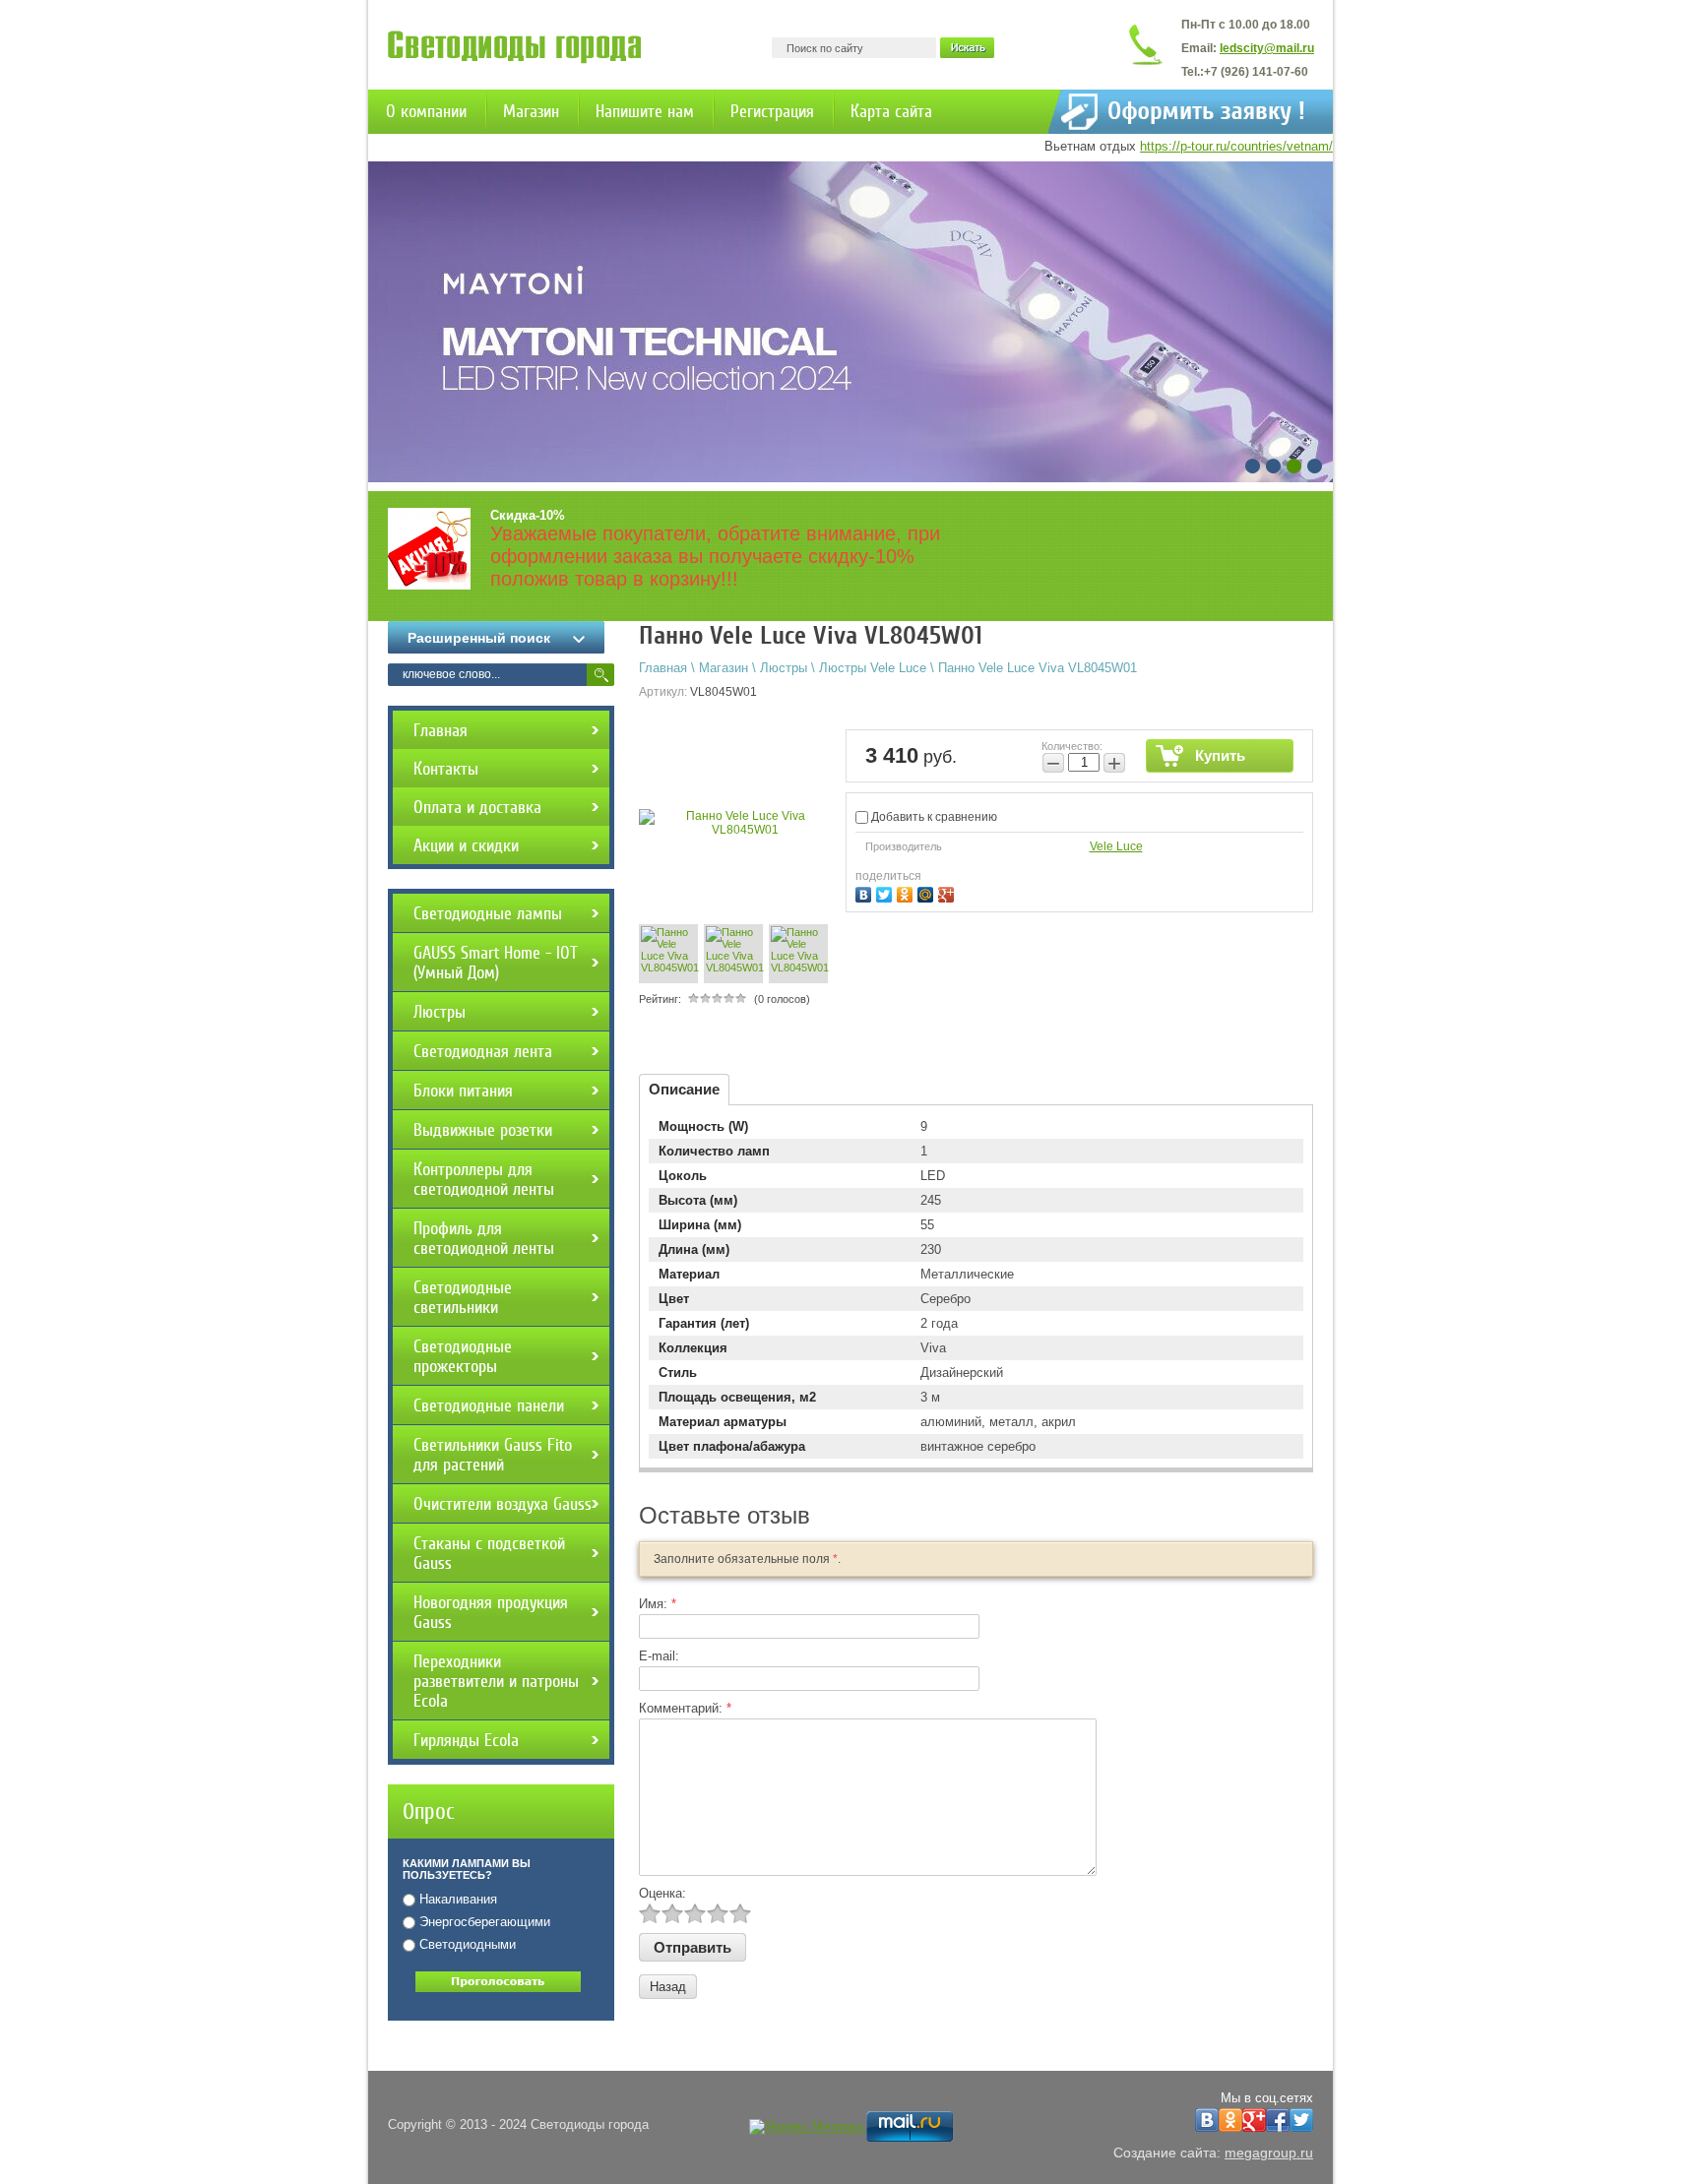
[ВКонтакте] (866, 892)
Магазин (531, 111)
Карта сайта (891, 111)
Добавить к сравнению (933, 817)
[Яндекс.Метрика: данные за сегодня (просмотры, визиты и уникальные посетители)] (806, 2127)
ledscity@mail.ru (1267, 48)
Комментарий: (685, 1708)
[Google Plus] (948, 892)
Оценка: (662, 1893)
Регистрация (772, 111)
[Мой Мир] (928, 892)
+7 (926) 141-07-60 (1256, 72)
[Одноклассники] (907, 892)
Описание (684, 1089)
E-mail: (659, 1656)
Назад (668, 1987)
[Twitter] (886, 892)
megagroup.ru (1269, 2153)
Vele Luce (1116, 846)
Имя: (658, 1604)
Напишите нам (645, 111)
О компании (426, 111)
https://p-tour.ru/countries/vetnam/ (1236, 146)
